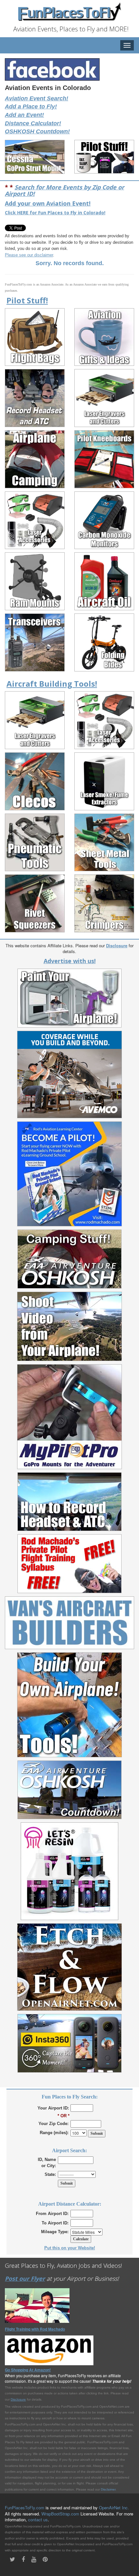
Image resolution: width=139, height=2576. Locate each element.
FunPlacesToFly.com (25, 2508)
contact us (38, 2520)
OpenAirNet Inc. (114, 2508)
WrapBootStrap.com (60, 2514)
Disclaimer (108, 2489)
